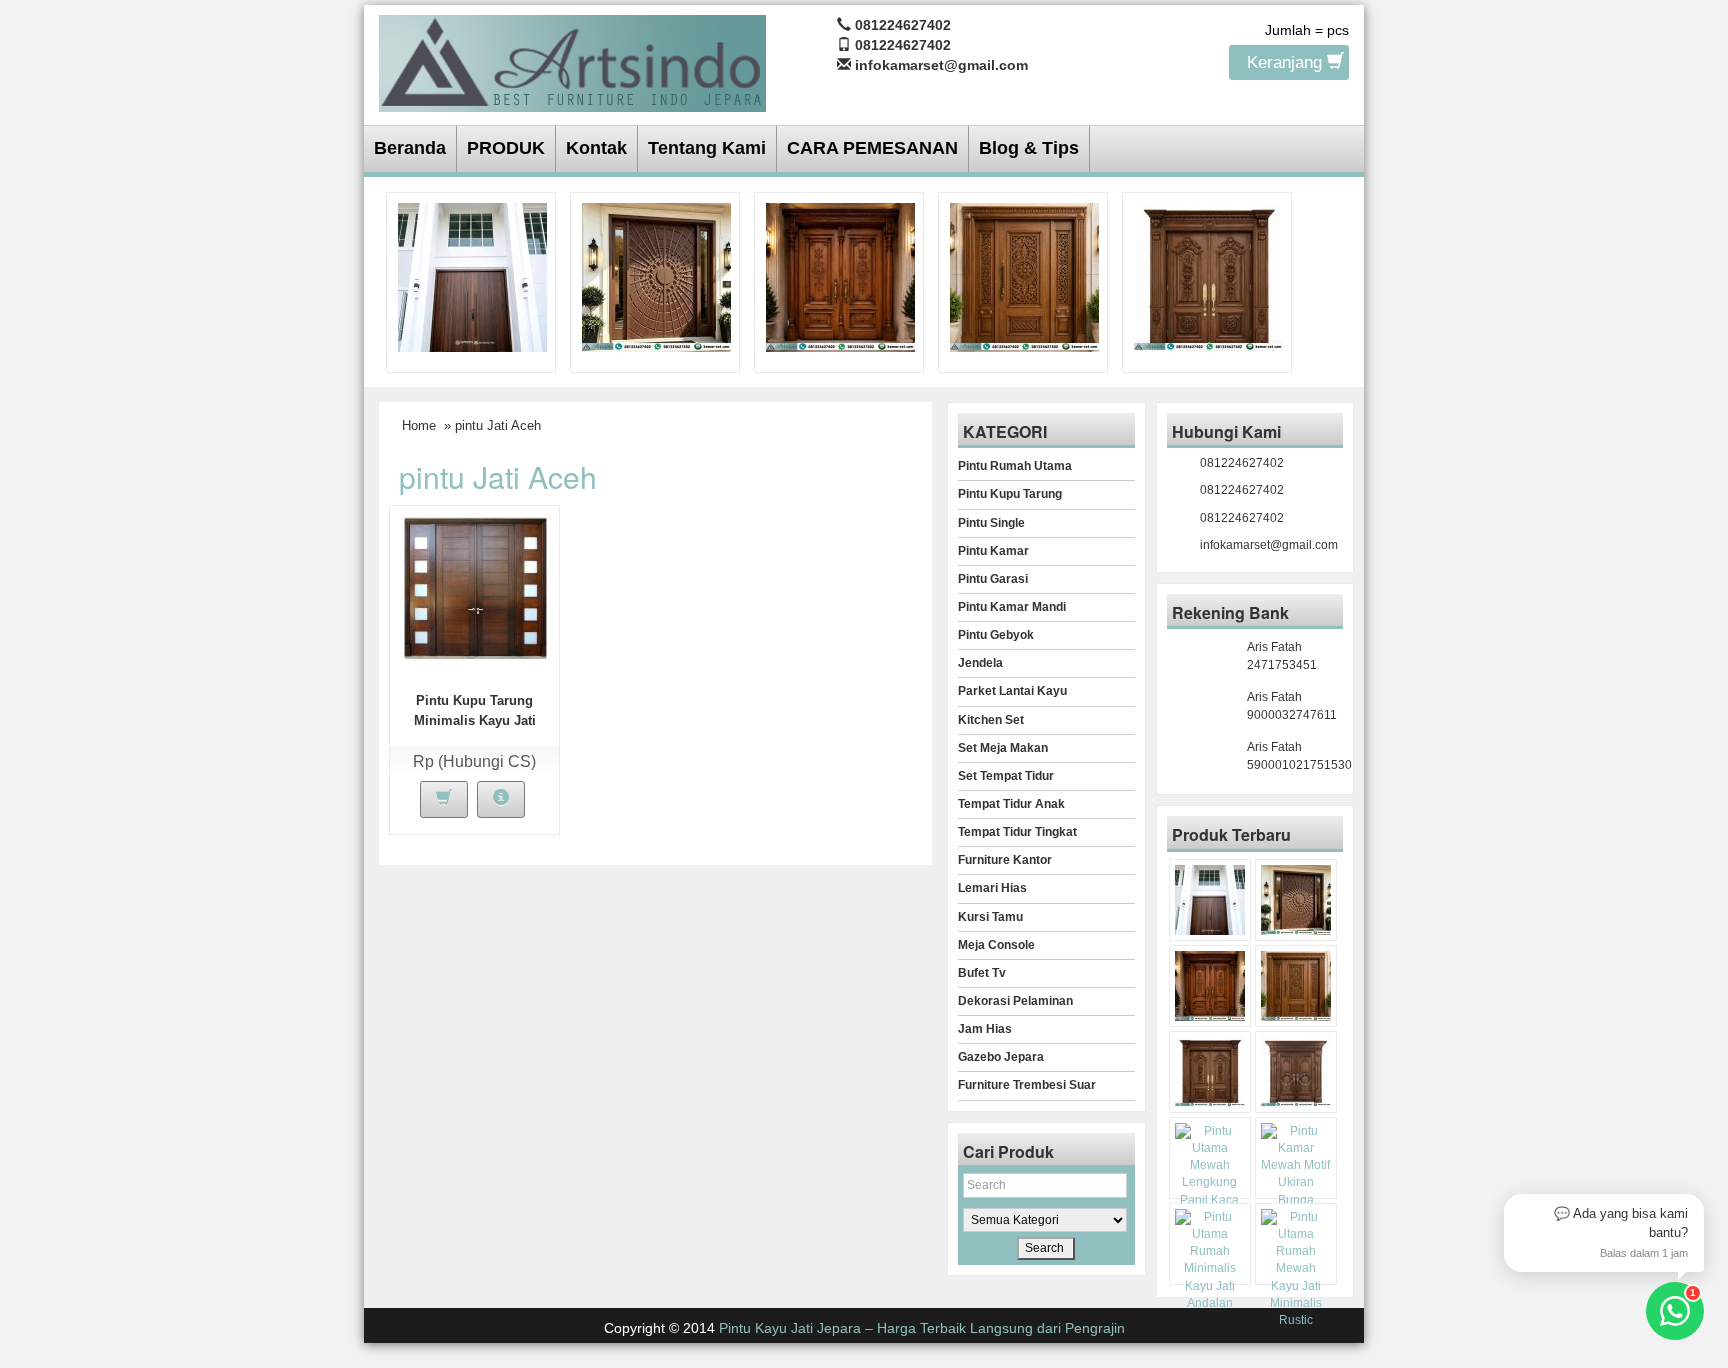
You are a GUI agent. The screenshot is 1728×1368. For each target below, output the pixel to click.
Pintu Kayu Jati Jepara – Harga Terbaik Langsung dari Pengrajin (922, 1328)
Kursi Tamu (990, 917)
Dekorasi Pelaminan (1015, 1001)
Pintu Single (991, 523)
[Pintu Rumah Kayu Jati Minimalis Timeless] (472, 276)
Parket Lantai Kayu (1012, 691)
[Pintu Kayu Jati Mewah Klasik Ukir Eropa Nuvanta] (1296, 1072)
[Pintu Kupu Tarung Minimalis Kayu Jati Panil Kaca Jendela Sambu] (475, 590)
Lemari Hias (992, 888)
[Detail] (501, 799)
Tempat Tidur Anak (1011, 804)
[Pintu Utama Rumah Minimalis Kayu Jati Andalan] (1210, 1260)
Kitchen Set (991, 720)
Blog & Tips (1029, 148)
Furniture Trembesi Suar (1027, 1085)
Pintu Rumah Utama (1015, 466)
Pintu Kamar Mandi (1012, 607)
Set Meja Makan (1003, 748)
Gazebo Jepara (1001, 1057)
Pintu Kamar (993, 551)
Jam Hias (985, 1029)
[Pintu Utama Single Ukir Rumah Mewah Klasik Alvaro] (1024, 276)
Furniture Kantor (1005, 860)
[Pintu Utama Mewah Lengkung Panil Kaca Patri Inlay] (1210, 1174)
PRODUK (506, 148)
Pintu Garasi (993, 579)
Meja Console (996, 945)
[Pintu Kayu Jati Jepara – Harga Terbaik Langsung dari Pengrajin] (572, 60)
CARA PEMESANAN (872, 148)
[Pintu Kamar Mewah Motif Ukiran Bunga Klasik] (1296, 1174)
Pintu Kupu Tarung (1010, 494)
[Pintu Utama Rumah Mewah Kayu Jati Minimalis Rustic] (1296, 1269)
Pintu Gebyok (996, 635)
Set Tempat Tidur (1006, 776)
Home (419, 425)
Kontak (596, 148)
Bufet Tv (982, 973)
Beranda (410, 148)
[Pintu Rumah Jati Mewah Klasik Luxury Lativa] (1208, 276)
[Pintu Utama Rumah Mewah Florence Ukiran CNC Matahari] (656, 276)
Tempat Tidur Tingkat (1017, 832)
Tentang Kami (707, 148)
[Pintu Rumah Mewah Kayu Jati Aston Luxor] (840, 276)
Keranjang (1287, 62)
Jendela (980, 663)
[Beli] (444, 799)
